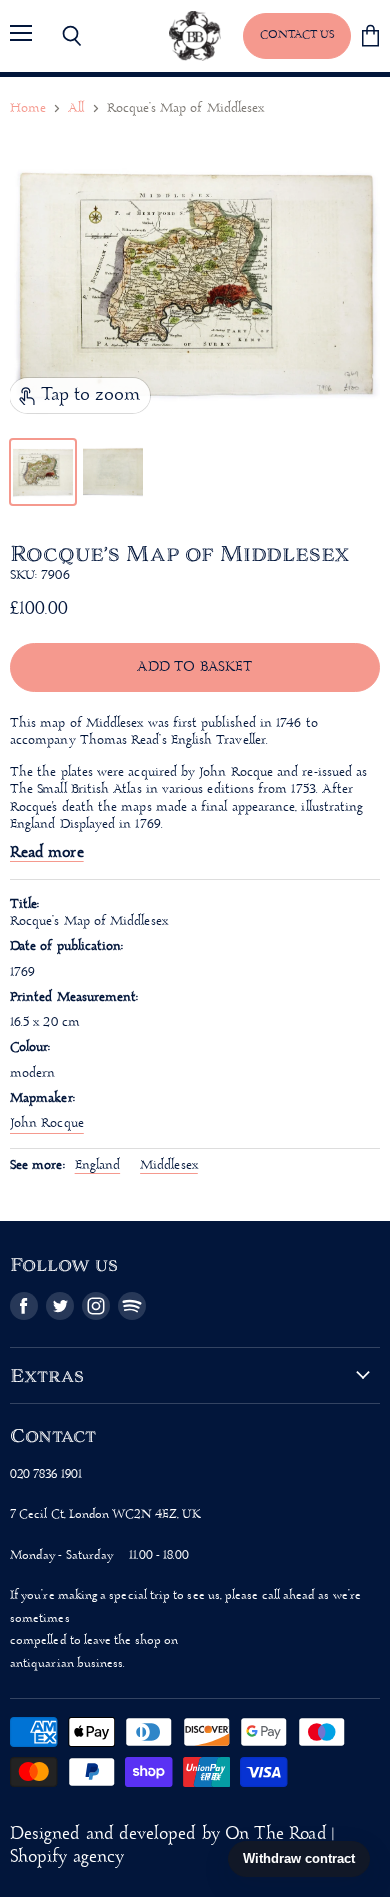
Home (28, 108)
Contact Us (297, 35)
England (98, 1165)
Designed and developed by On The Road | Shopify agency (172, 1846)
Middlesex (169, 1165)
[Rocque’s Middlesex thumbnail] (43, 472)
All (76, 108)
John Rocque (47, 1123)
